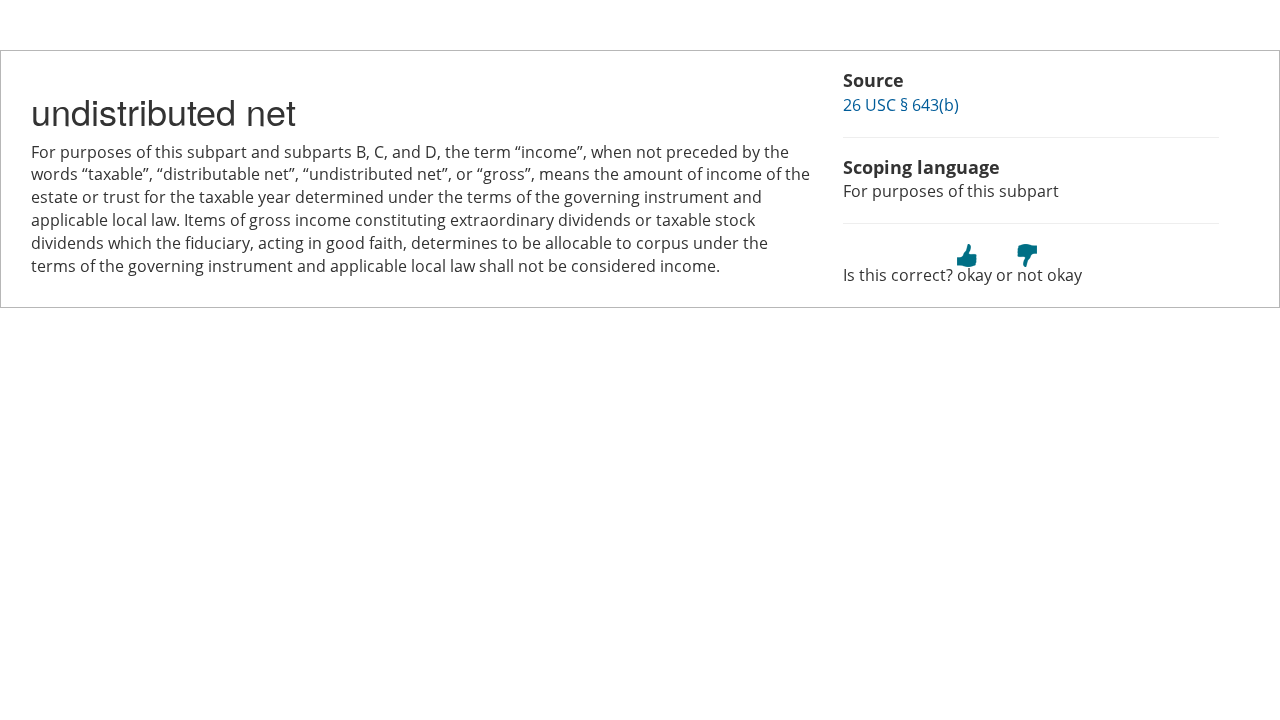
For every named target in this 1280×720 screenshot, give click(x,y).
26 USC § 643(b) (901, 105)
